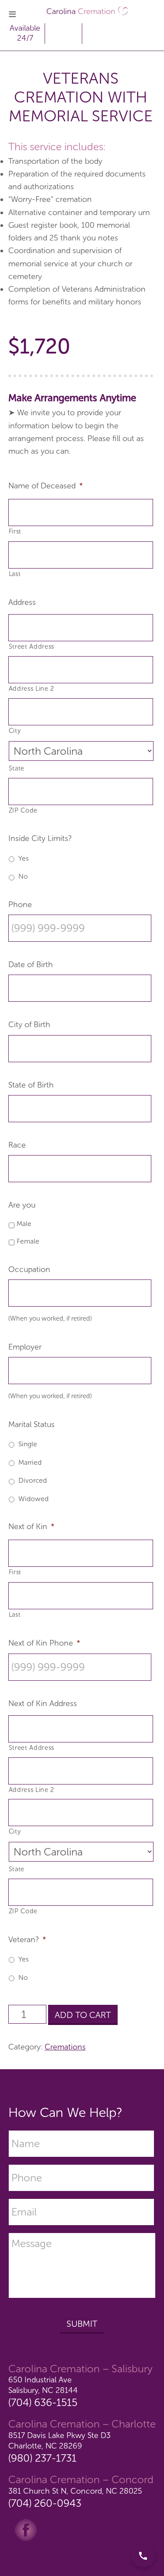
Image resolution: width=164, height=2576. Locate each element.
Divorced (33, 1480)
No (23, 876)
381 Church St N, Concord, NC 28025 (75, 2491)
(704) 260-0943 (45, 2503)
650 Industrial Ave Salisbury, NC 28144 (43, 2385)
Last (15, 574)
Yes (24, 858)
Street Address (31, 647)
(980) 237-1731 (42, 2458)
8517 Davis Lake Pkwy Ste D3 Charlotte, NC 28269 (59, 2440)
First (15, 531)
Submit (82, 2324)
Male (24, 1224)
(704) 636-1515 (43, 2402)
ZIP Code (23, 810)
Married (30, 1462)
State (17, 768)
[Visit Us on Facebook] (26, 2529)
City (15, 731)
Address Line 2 (31, 689)
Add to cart (83, 2015)
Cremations (65, 2047)
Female (28, 1241)
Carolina (81, 11)
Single (28, 1444)
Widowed (33, 1499)
